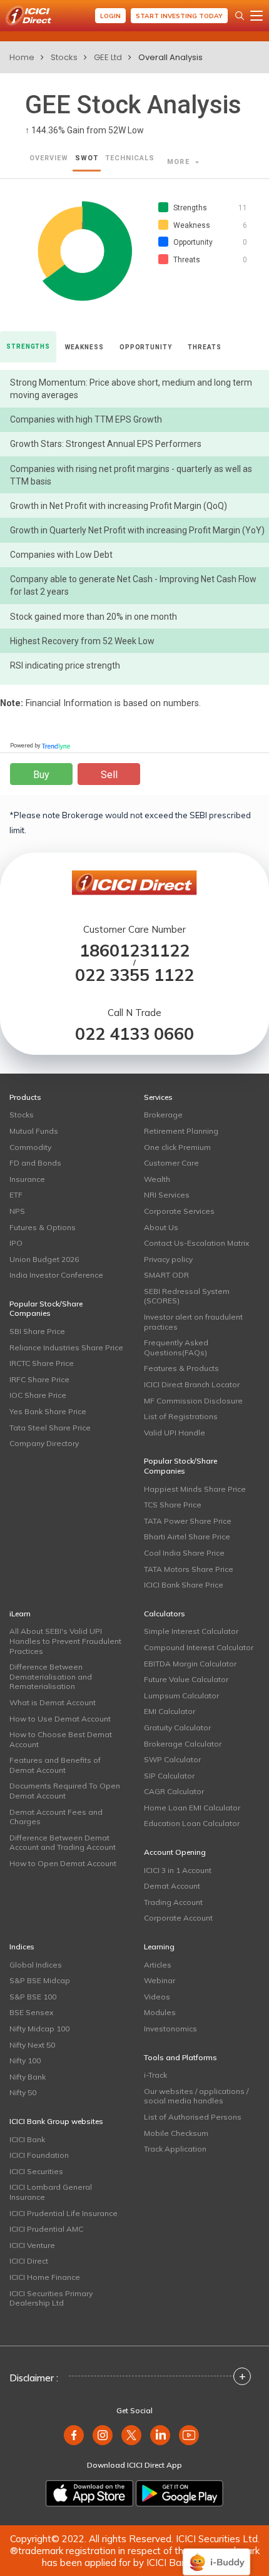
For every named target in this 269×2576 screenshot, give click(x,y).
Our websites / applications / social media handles (196, 2096)
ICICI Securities (36, 2171)
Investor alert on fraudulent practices (193, 1322)
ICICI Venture (32, 2245)
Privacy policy (168, 1259)
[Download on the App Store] (89, 2493)
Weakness (84, 347)
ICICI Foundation (39, 2155)
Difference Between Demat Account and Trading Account (63, 1843)
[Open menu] (256, 16)
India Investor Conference (56, 1275)
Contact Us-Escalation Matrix (196, 1243)
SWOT (87, 158)
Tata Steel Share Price (50, 1428)
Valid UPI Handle (175, 1433)
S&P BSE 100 (33, 1997)
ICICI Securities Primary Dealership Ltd (51, 2298)
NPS (17, 1211)
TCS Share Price (173, 1505)
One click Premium (177, 1147)
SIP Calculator (169, 1776)
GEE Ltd (108, 57)
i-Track (155, 2075)
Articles (158, 1965)
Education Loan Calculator (192, 1823)
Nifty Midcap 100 (39, 2029)
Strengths (28, 346)
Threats (204, 347)
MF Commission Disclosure (193, 1401)
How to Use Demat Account (60, 1719)
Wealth (157, 1179)
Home (22, 57)
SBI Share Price (37, 1331)
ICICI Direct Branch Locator (192, 1384)
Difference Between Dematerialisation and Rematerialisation (51, 1676)
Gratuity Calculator (177, 1727)
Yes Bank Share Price (48, 1411)
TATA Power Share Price (188, 1521)
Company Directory (44, 1443)
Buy (41, 775)
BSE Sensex (31, 2012)
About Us (161, 1227)
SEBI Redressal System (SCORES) (187, 1296)
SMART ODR (166, 1275)
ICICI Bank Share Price (184, 1585)
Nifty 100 (25, 2060)
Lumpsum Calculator (181, 1696)
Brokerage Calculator (183, 1744)
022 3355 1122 (134, 975)
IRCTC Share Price (42, 1363)
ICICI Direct (29, 2261)
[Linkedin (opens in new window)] (160, 2435)
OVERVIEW (49, 158)
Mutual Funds (34, 1131)
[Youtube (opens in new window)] (189, 2435)
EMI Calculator (170, 1711)
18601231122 (134, 951)
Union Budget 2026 (44, 1259)
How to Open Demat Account (63, 1863)
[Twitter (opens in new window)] (131, 2435)
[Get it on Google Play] (180, 2493)
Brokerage (163, 1115)
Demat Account (172, 1886)
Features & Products (181, 1368)
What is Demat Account (53, 1702)
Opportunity (146, 347)
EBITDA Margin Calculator (190, 1664)
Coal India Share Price (184, 1553)
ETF (16, 1195)
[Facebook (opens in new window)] (74, 2435)
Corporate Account (178, 1918)
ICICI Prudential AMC (46, 2229)
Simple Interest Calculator (191, 1631)
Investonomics (170, 2029)
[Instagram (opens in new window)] (103, 2435)
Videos (157, 1997)
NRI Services (167, 1195)
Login (110, 16)
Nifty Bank (28, 2077)
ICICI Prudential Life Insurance (63, 2213)
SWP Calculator (172, 1759)
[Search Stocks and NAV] (240, 16)
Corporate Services (179, 1211)
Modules (160, 2012)
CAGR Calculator (174, 1791)
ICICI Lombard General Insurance (51, 2192)
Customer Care (171, 1163)
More (180, 162)
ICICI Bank (27, 2139)
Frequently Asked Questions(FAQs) (176, 1347)
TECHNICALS (130, 158)
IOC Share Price (38, 1395)
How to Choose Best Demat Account (61, 1739)
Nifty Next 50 (32, 2045)
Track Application (175, 2149)
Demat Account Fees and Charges (56, 1817)
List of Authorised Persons (193, 2117)
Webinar (160, 1980)
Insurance (27, 1179)
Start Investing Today (179, 16)
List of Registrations (181, 1416)
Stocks (64, 57)
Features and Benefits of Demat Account (55, 1765)
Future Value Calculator (186, 1679)
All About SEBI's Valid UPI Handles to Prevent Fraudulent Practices (65, 1641)
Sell (109, 775)
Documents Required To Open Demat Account (65, 1791)
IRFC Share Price (39, 1379)
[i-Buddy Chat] (216, 2553)
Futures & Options (43, 1227)
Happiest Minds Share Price (195, 1489)
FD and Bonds (35, 1163)
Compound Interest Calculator (199, 1647)
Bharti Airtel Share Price (187, 1537)
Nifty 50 (23, 2092)
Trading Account (173, 1902)
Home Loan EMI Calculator (192, 1808)
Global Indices (36, 1965)
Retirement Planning (181, 1131)
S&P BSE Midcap (40, 1980)
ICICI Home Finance (45, 2277)
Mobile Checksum (176, 2133)
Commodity (30, 1147)
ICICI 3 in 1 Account (178, 1870)
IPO (16, 1243)
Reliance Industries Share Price (66, 1347)
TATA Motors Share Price (189, 1569)
